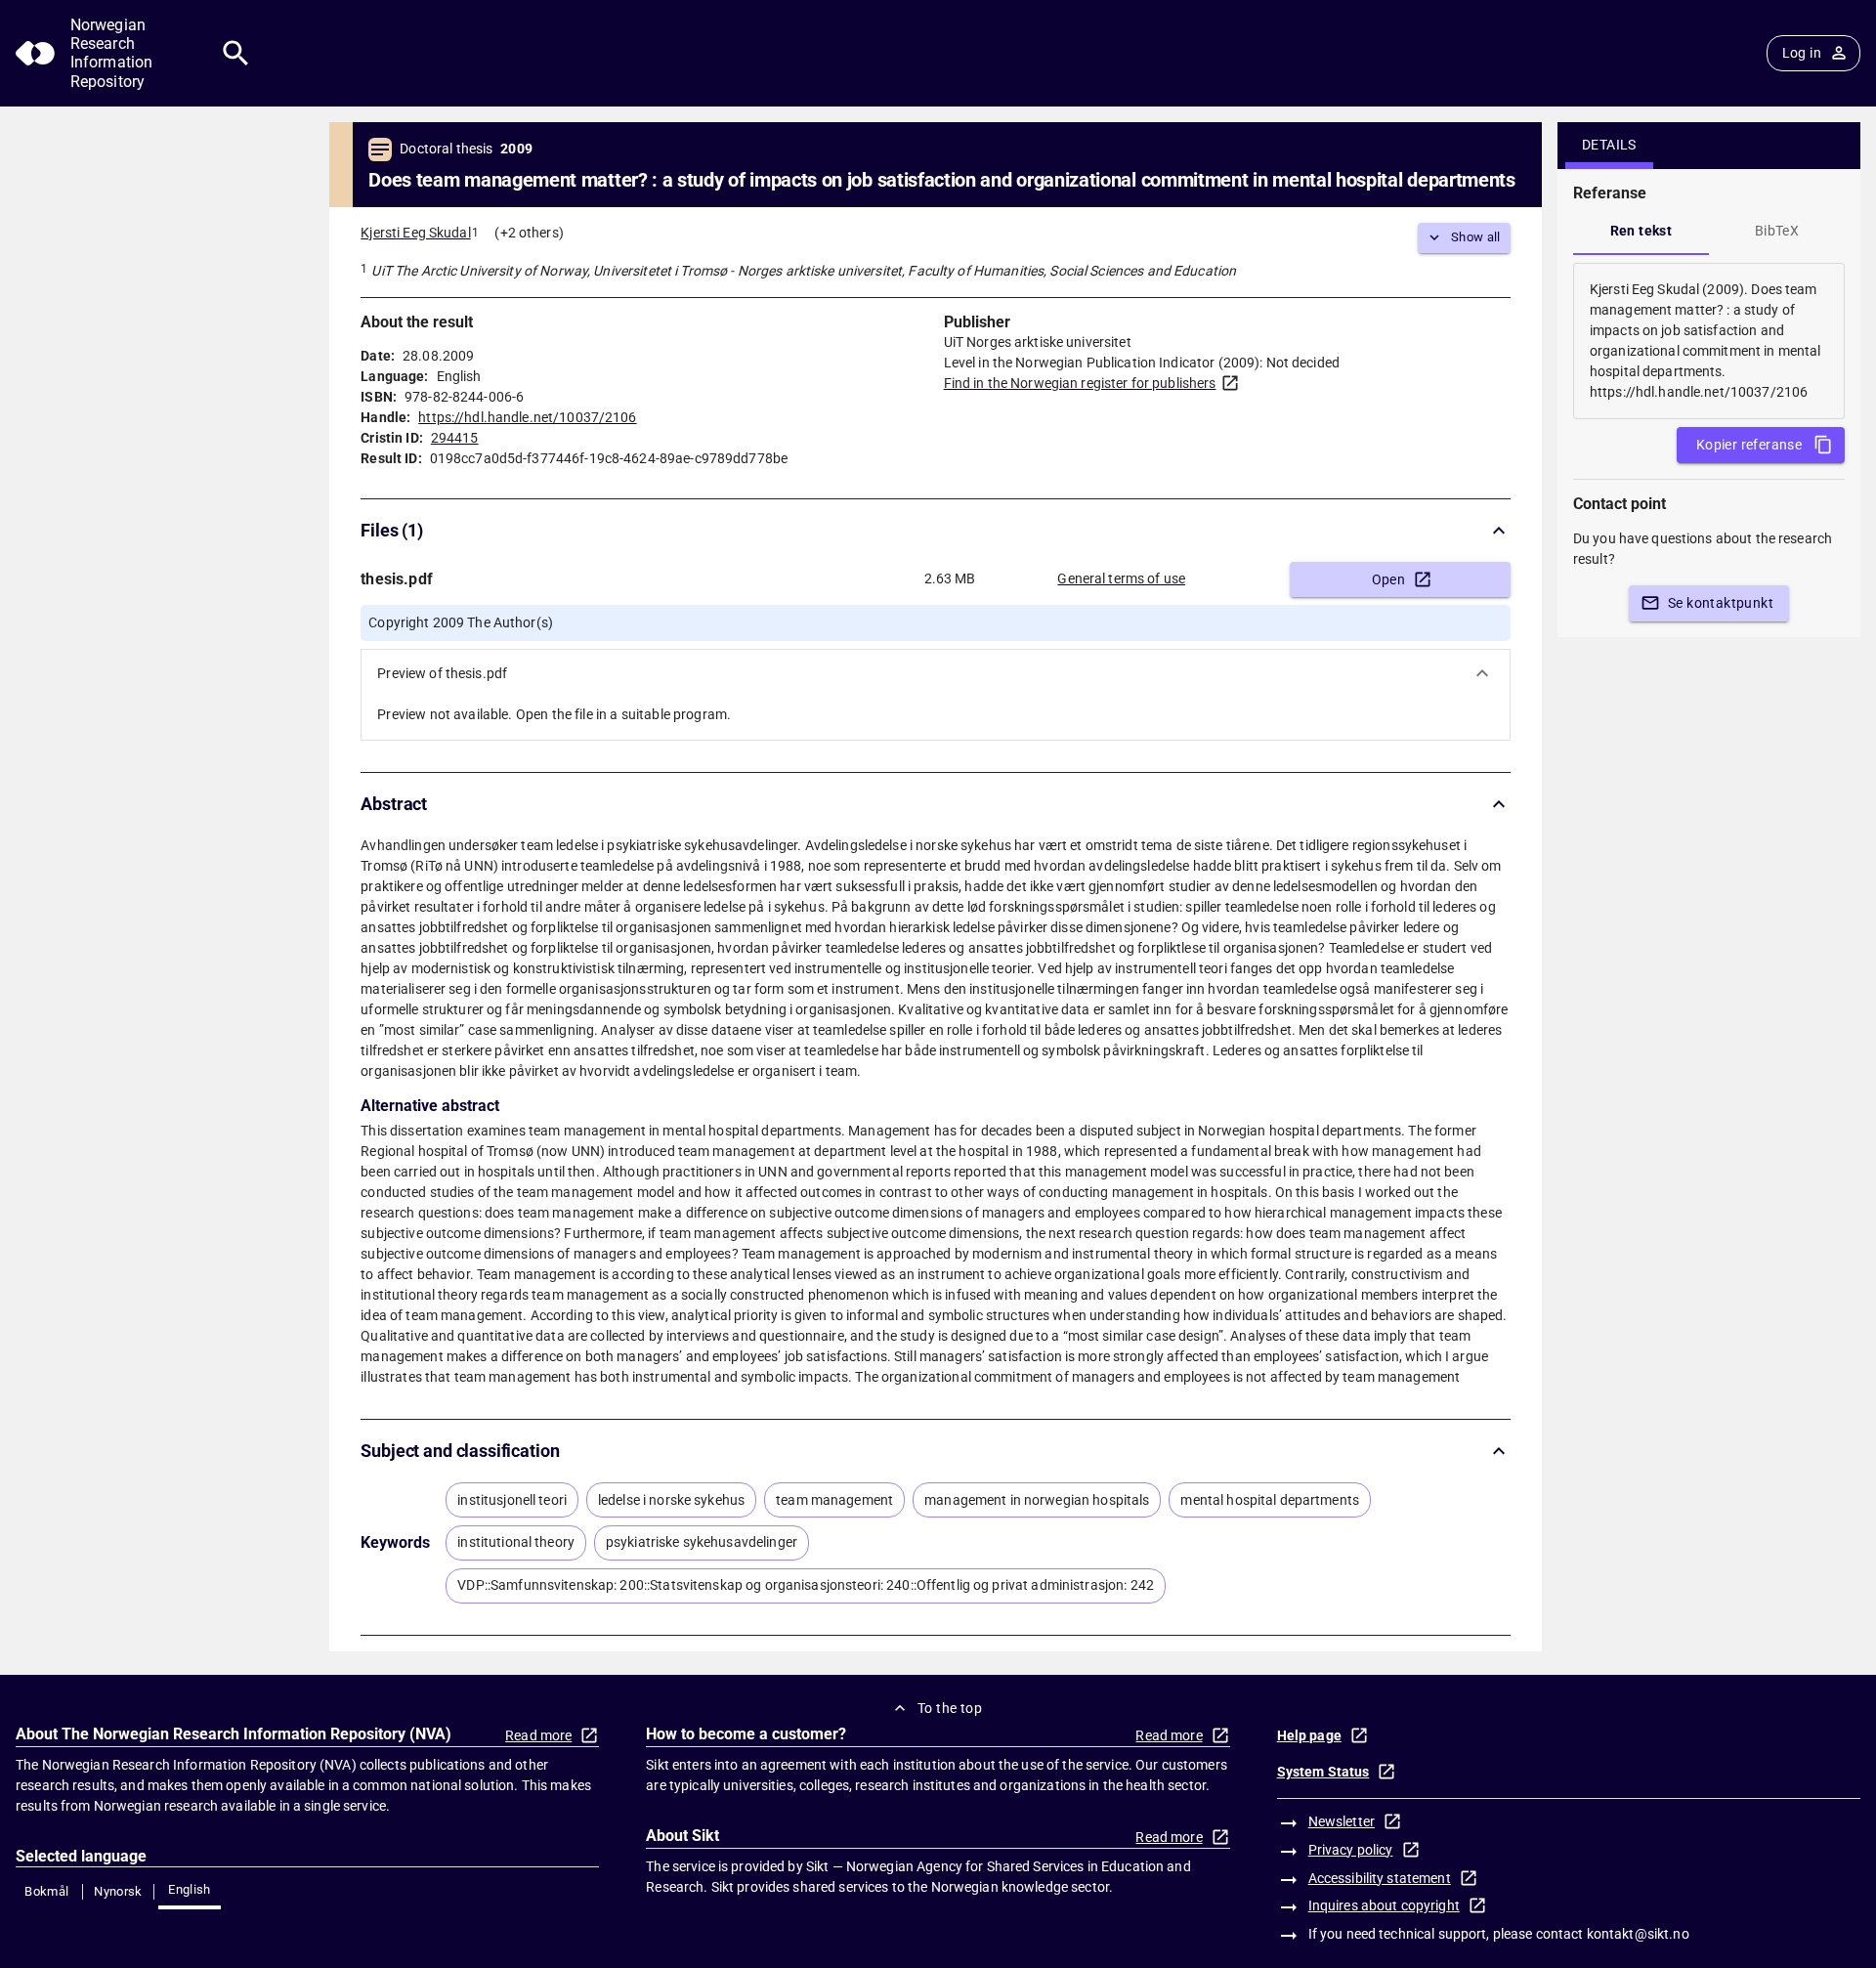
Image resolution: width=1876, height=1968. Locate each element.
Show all (1476, 237)
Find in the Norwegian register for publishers (1080, 383)
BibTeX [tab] (1777, 231)
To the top (950, 1708)
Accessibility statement (1380, 1878)
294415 (455, 438)
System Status (1323, 1772)
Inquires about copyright (1384, 1905)
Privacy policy (1351, 1850)
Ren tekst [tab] (1641, 231)
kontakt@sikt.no (1638, 1934)
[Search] (236, 53)
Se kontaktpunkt (1721, 603)
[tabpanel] (1709, 341)
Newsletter (1342, 1821)
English (190, 1889)
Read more (538, 1735)
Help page (1309, 1735)
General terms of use (1121, 578)
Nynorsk (118, 1891)
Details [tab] (1609, 145)
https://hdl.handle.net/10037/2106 (527, 417)
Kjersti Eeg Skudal (415, 233)
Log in (1802, 53)
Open (1389, 579)
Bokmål (46, 1891)
